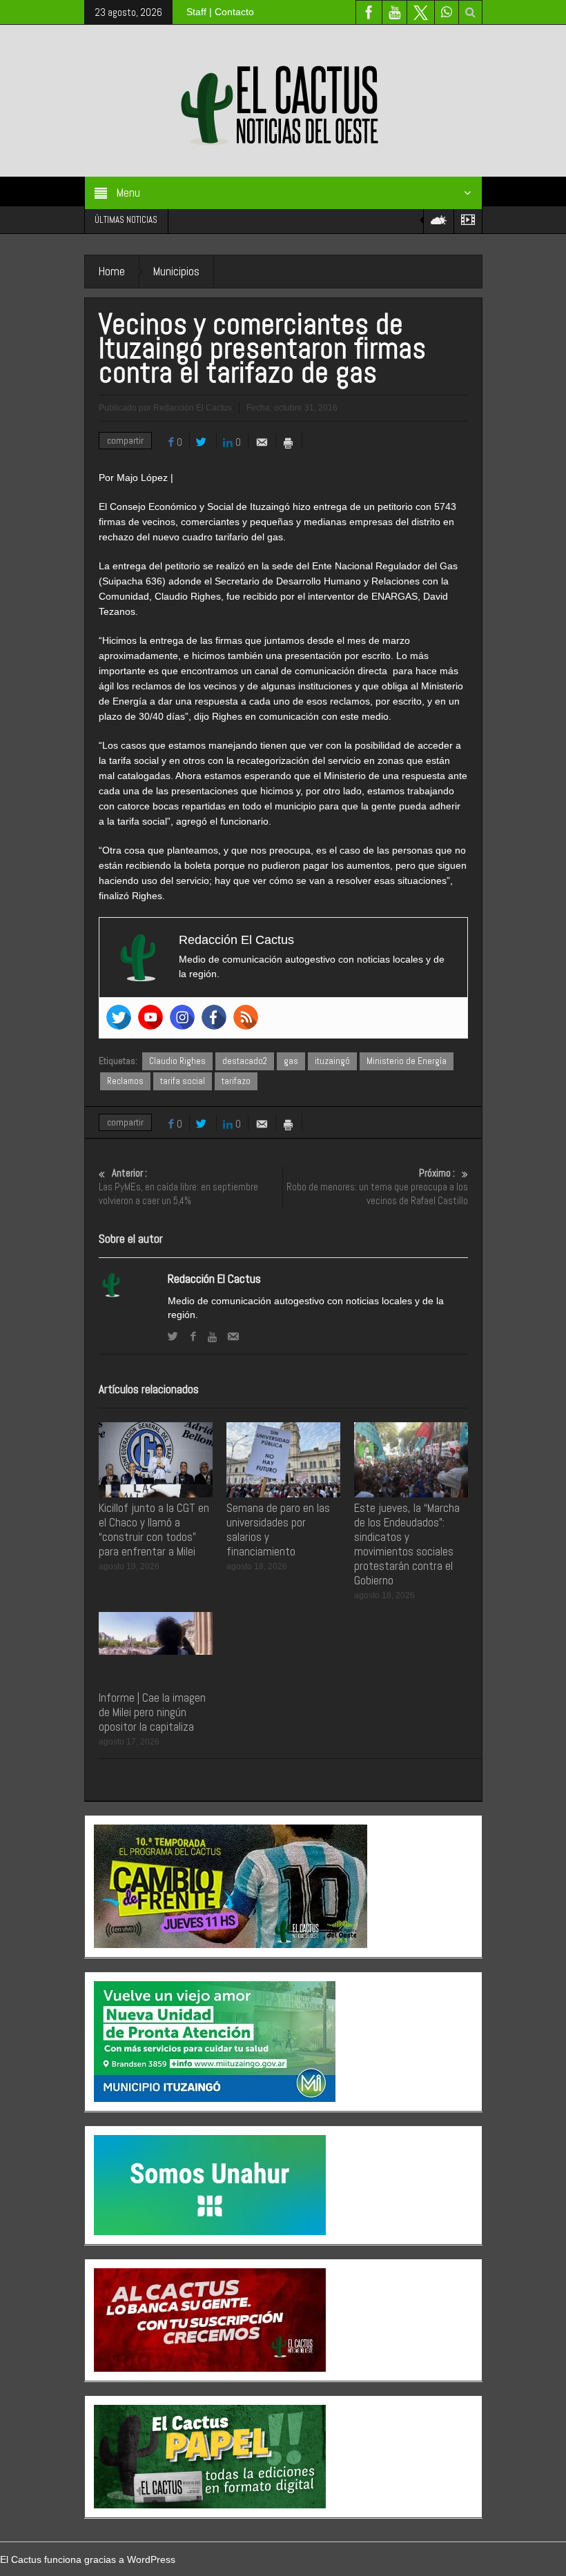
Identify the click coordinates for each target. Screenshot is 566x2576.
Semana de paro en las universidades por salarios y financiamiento (278, 1530)
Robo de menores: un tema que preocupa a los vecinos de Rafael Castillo (377, 1187)
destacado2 (245, 1061)
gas (291, 1061)
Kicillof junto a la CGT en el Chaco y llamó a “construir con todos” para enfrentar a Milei (154, 1530)
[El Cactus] (283, 100)
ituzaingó (332, 1061)
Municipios (176, 271)
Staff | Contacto (220, 12)
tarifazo (236, 1081)
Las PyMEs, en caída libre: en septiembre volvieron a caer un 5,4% (178, 1187)
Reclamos (125, 1081)
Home (112, 271)
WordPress (151, 2559)
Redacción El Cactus (214, 1279)
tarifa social (183, 1081)
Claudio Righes (177, 1061)
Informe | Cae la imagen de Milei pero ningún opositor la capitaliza (152, 1712)
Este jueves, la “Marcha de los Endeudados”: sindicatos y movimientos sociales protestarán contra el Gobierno (407, 1544)
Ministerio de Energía (407, 1061)
